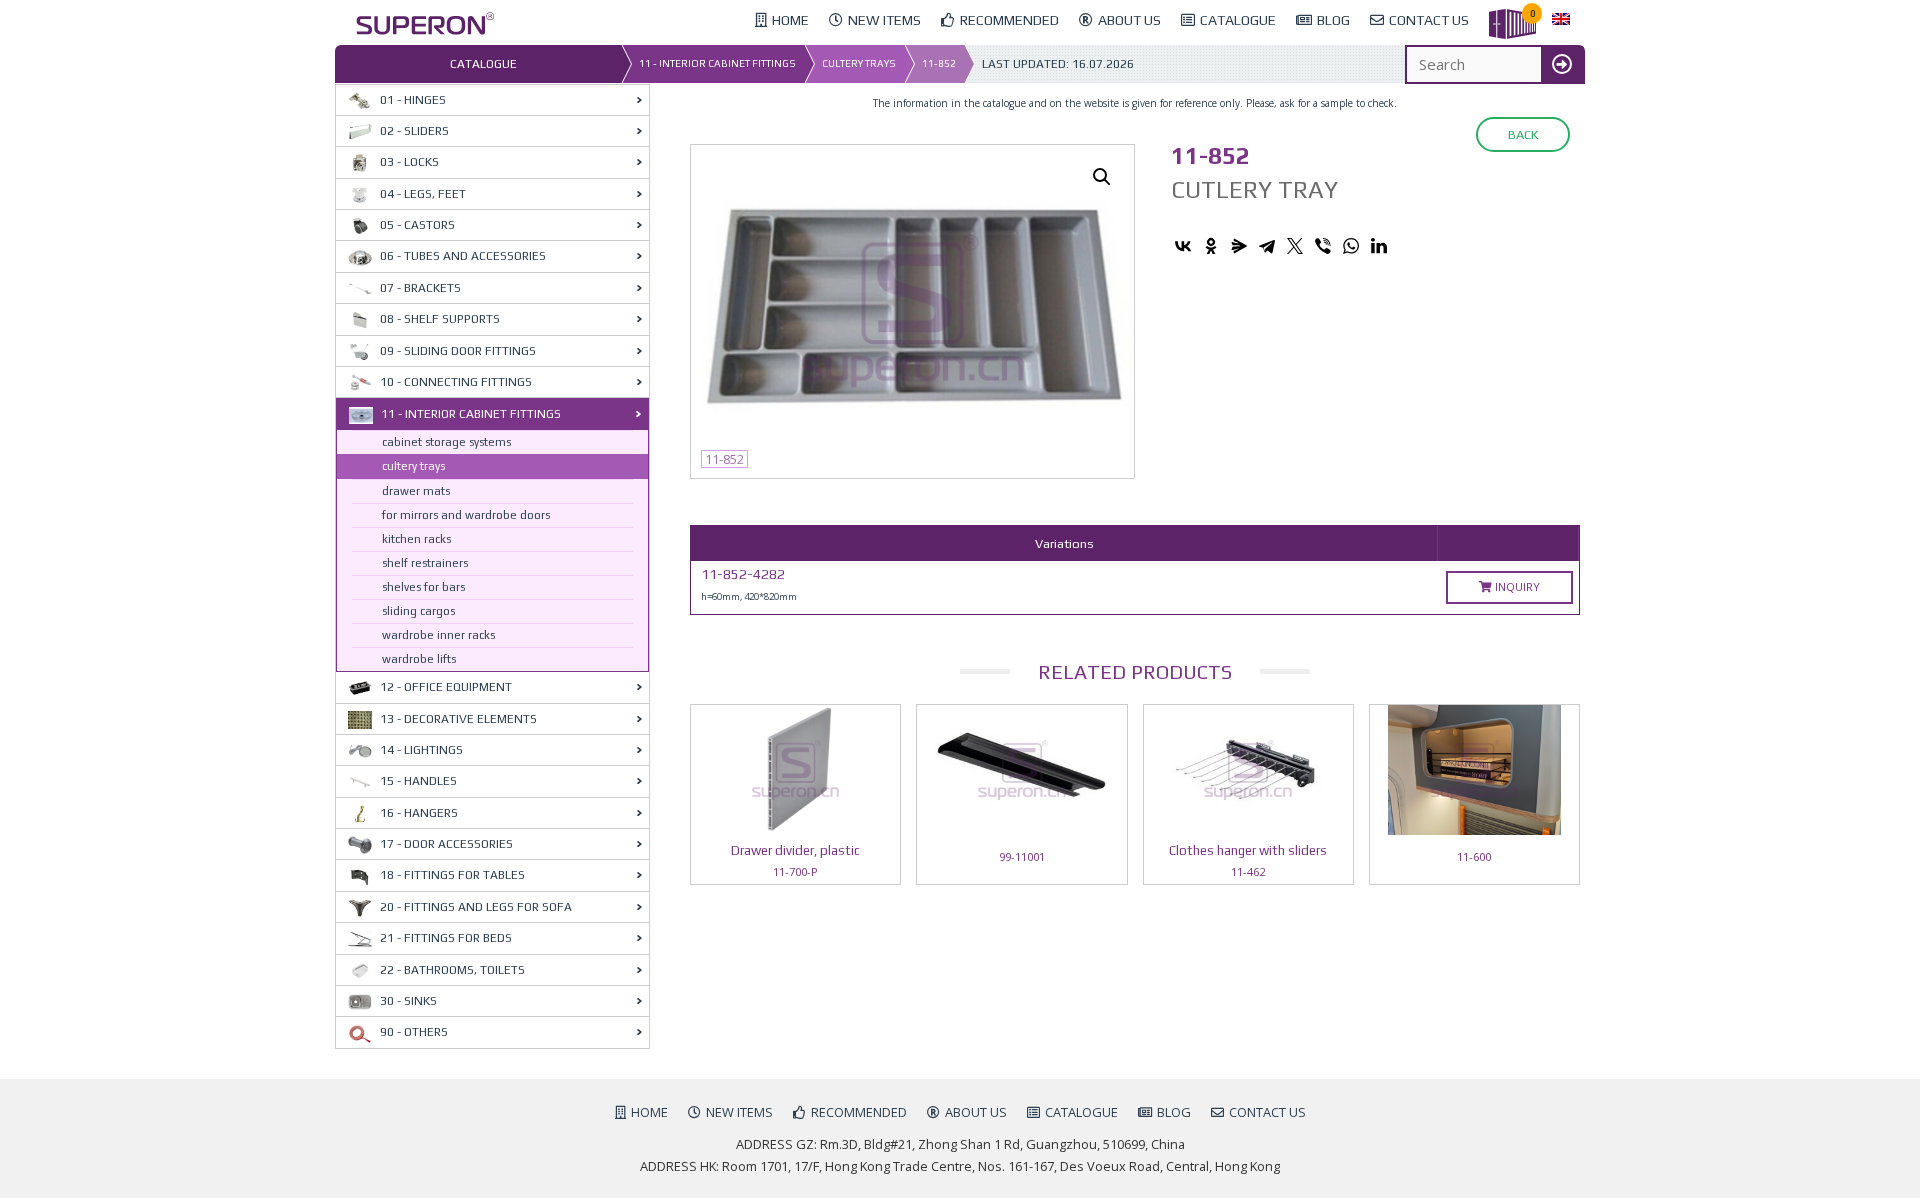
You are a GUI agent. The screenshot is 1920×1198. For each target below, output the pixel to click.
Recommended (859, 1112)
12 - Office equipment (446, 687)
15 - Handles (418, 781)
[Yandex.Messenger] (1239, 246)
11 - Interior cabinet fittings (717, 63)
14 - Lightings (421, 750)
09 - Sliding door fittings (458, 351)
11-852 (939, 63)
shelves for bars (423, 587)
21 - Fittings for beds (446, 938)
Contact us (1267, 1112)
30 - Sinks (408, 1001)
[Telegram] (1267, 246)
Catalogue (1081, 1112)
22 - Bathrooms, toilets (452, 970)
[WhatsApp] (1351, 246)
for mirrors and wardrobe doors (466, 515)
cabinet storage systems (446, 442)
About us (976, 1112)
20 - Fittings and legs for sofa (476, 907)
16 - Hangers (419, 813)
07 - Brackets (420, 288)
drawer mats (416, 491)
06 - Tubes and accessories (463, 256)
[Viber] (1323, 246)
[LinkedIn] (1379, 246)
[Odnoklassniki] (1211, 246)
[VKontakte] (1183, 246)
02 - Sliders (414, 131)
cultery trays (859, 63)
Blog (1174, 1112)
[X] (1295, 246)
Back (1523, 134)
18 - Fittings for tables (452, 875)
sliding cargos (418, 611)
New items (739, 1112)
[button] (1102, 177)
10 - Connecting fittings (456, 382)
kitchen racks (416, 539)
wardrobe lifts (419, 659)
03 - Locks (409, 162)
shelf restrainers (425, 563)
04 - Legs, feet (423, 194)
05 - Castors (417, 225)
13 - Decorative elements (458, 719)
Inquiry (1516, 586)
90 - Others (414, 1032)
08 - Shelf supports (440, 319)
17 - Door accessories (446, 844)
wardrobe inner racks (438, 635)
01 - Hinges (413, 100)
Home (649, 1112)
